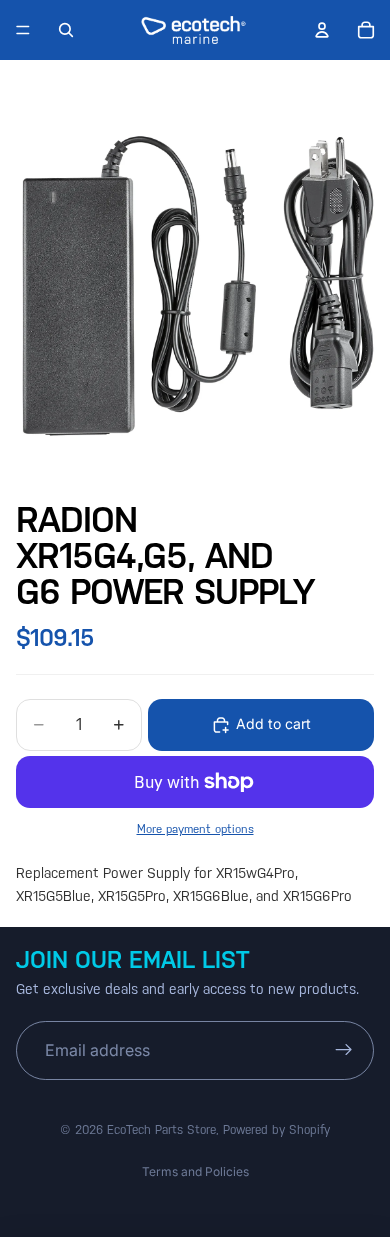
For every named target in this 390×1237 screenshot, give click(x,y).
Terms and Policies (195, 1171)
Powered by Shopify (276, 1130)
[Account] (322, 30)
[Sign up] (344, 1051)
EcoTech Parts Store (161, 1130)
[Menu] (23, 30)
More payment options (195, 829)
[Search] (66, 30)
